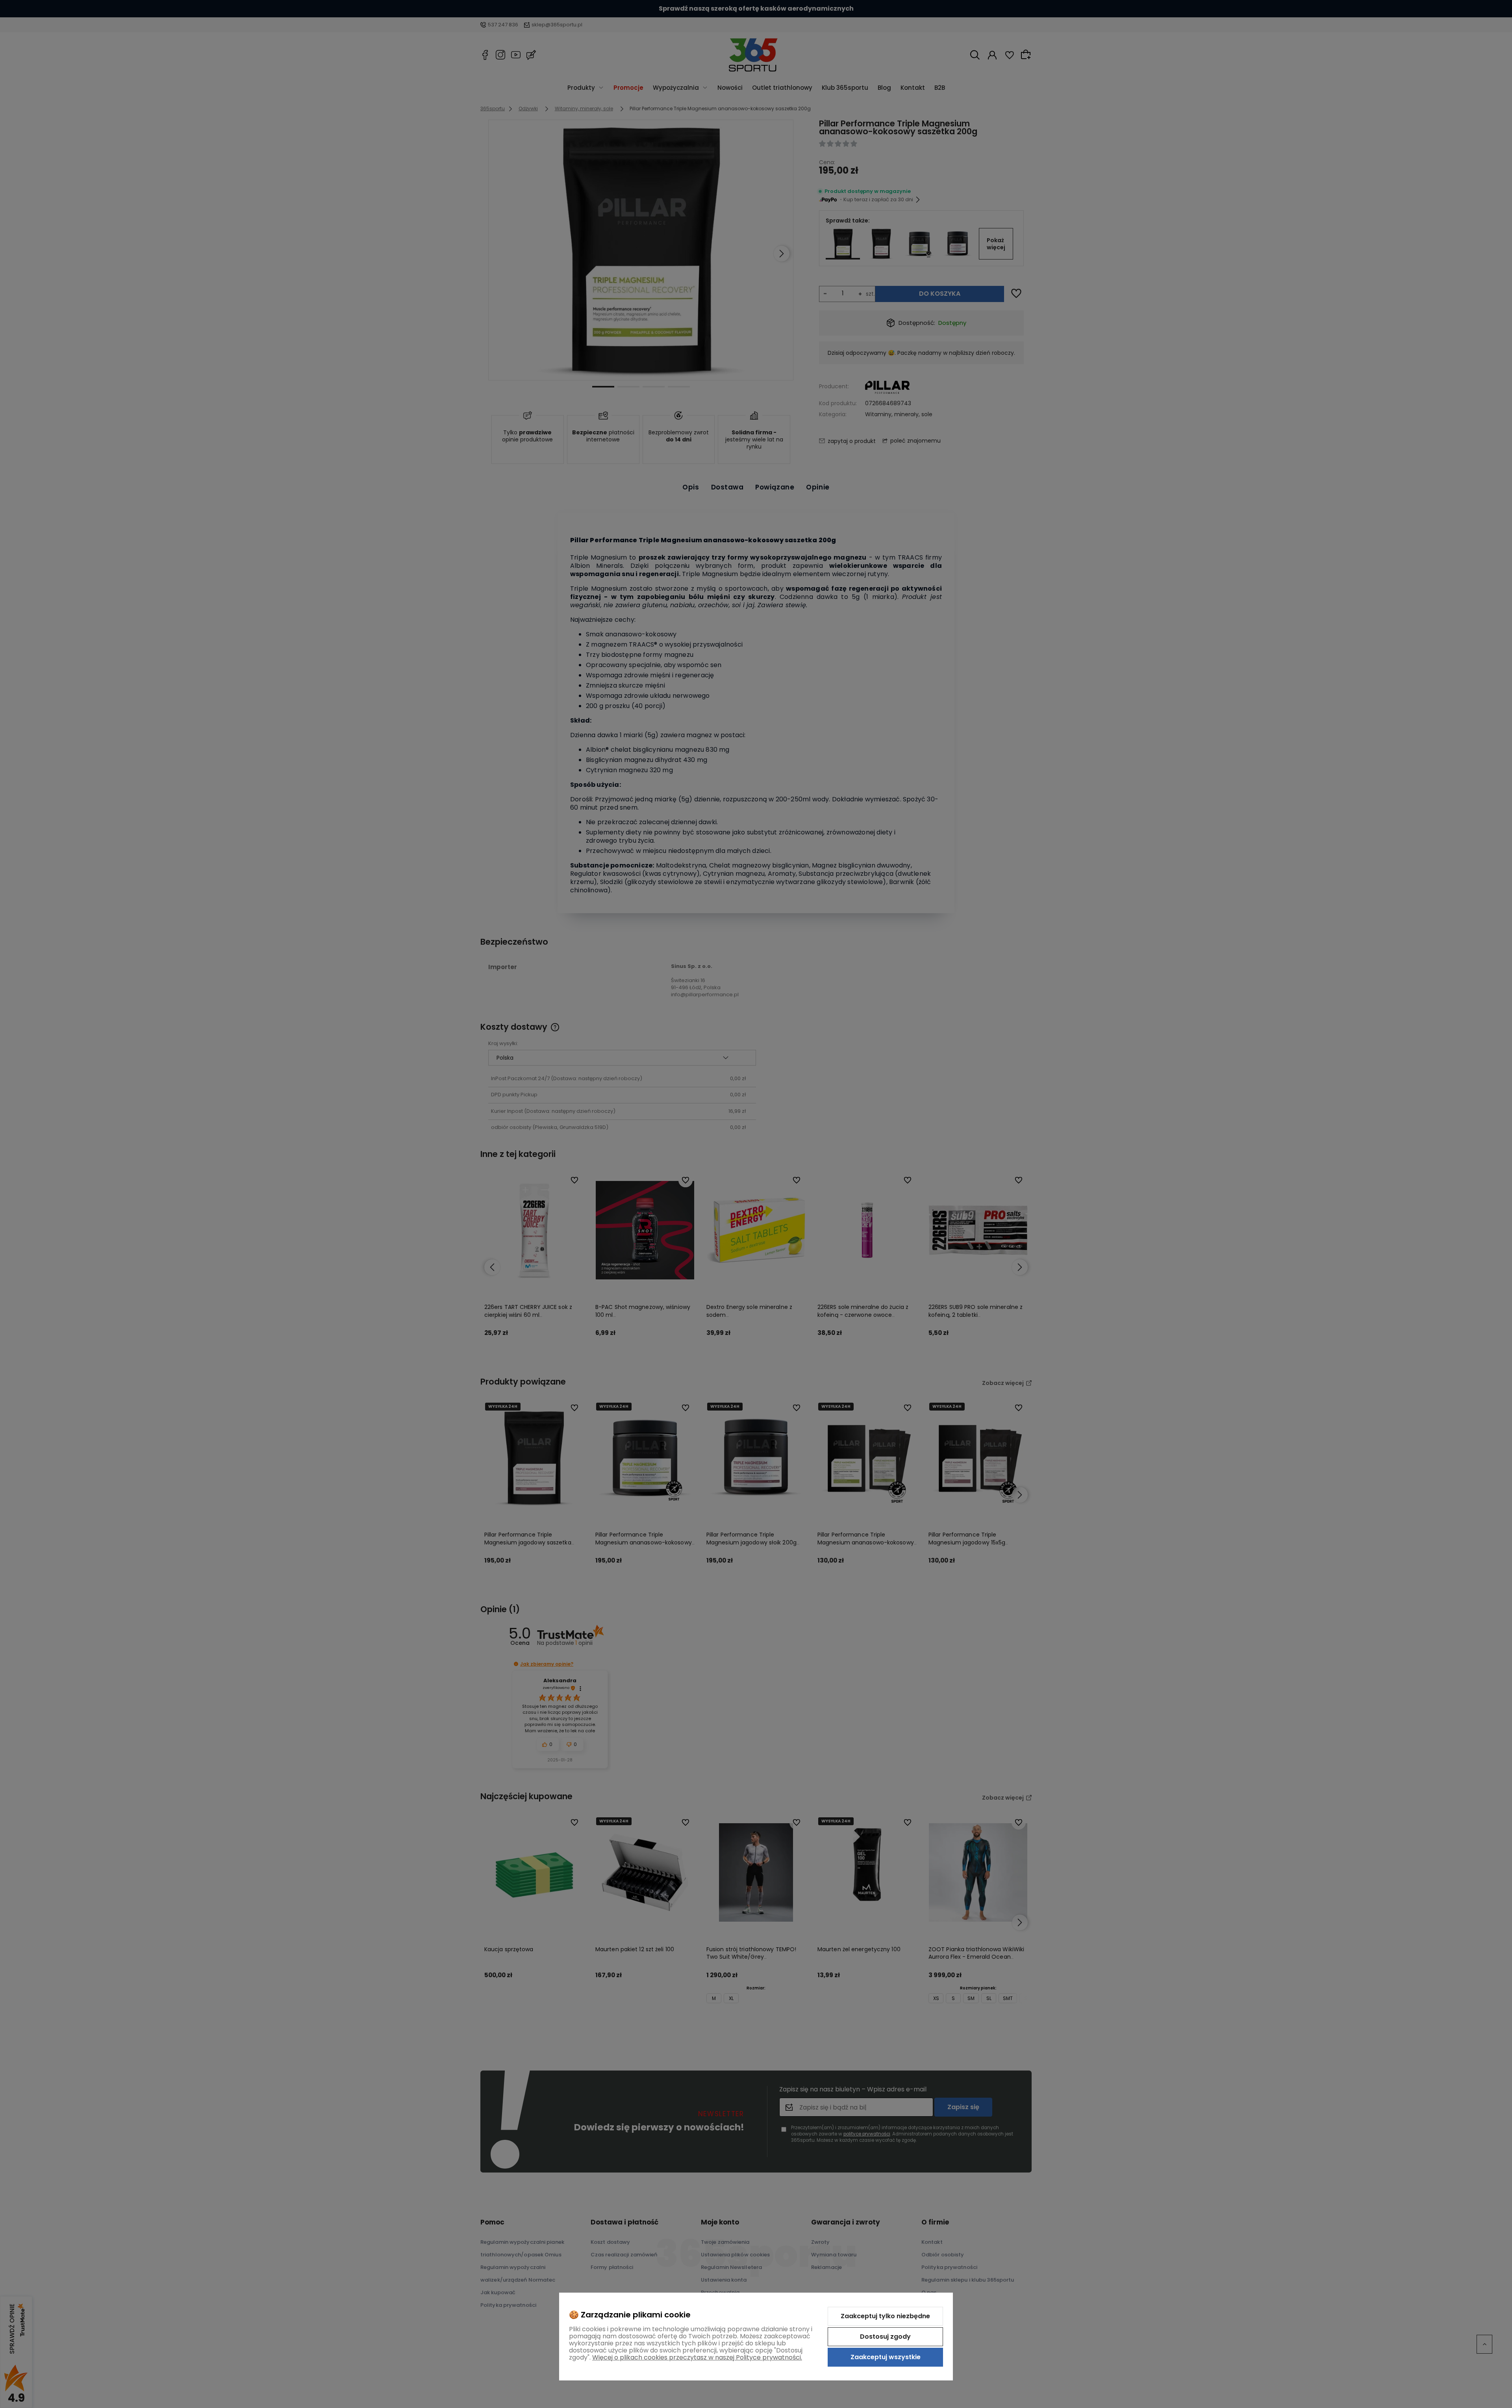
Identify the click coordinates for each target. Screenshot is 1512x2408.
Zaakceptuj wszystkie (886, 2357)
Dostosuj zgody (885, 2337)
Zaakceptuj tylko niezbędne (885, 2316)
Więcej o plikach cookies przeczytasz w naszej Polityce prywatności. (697, 2357)
